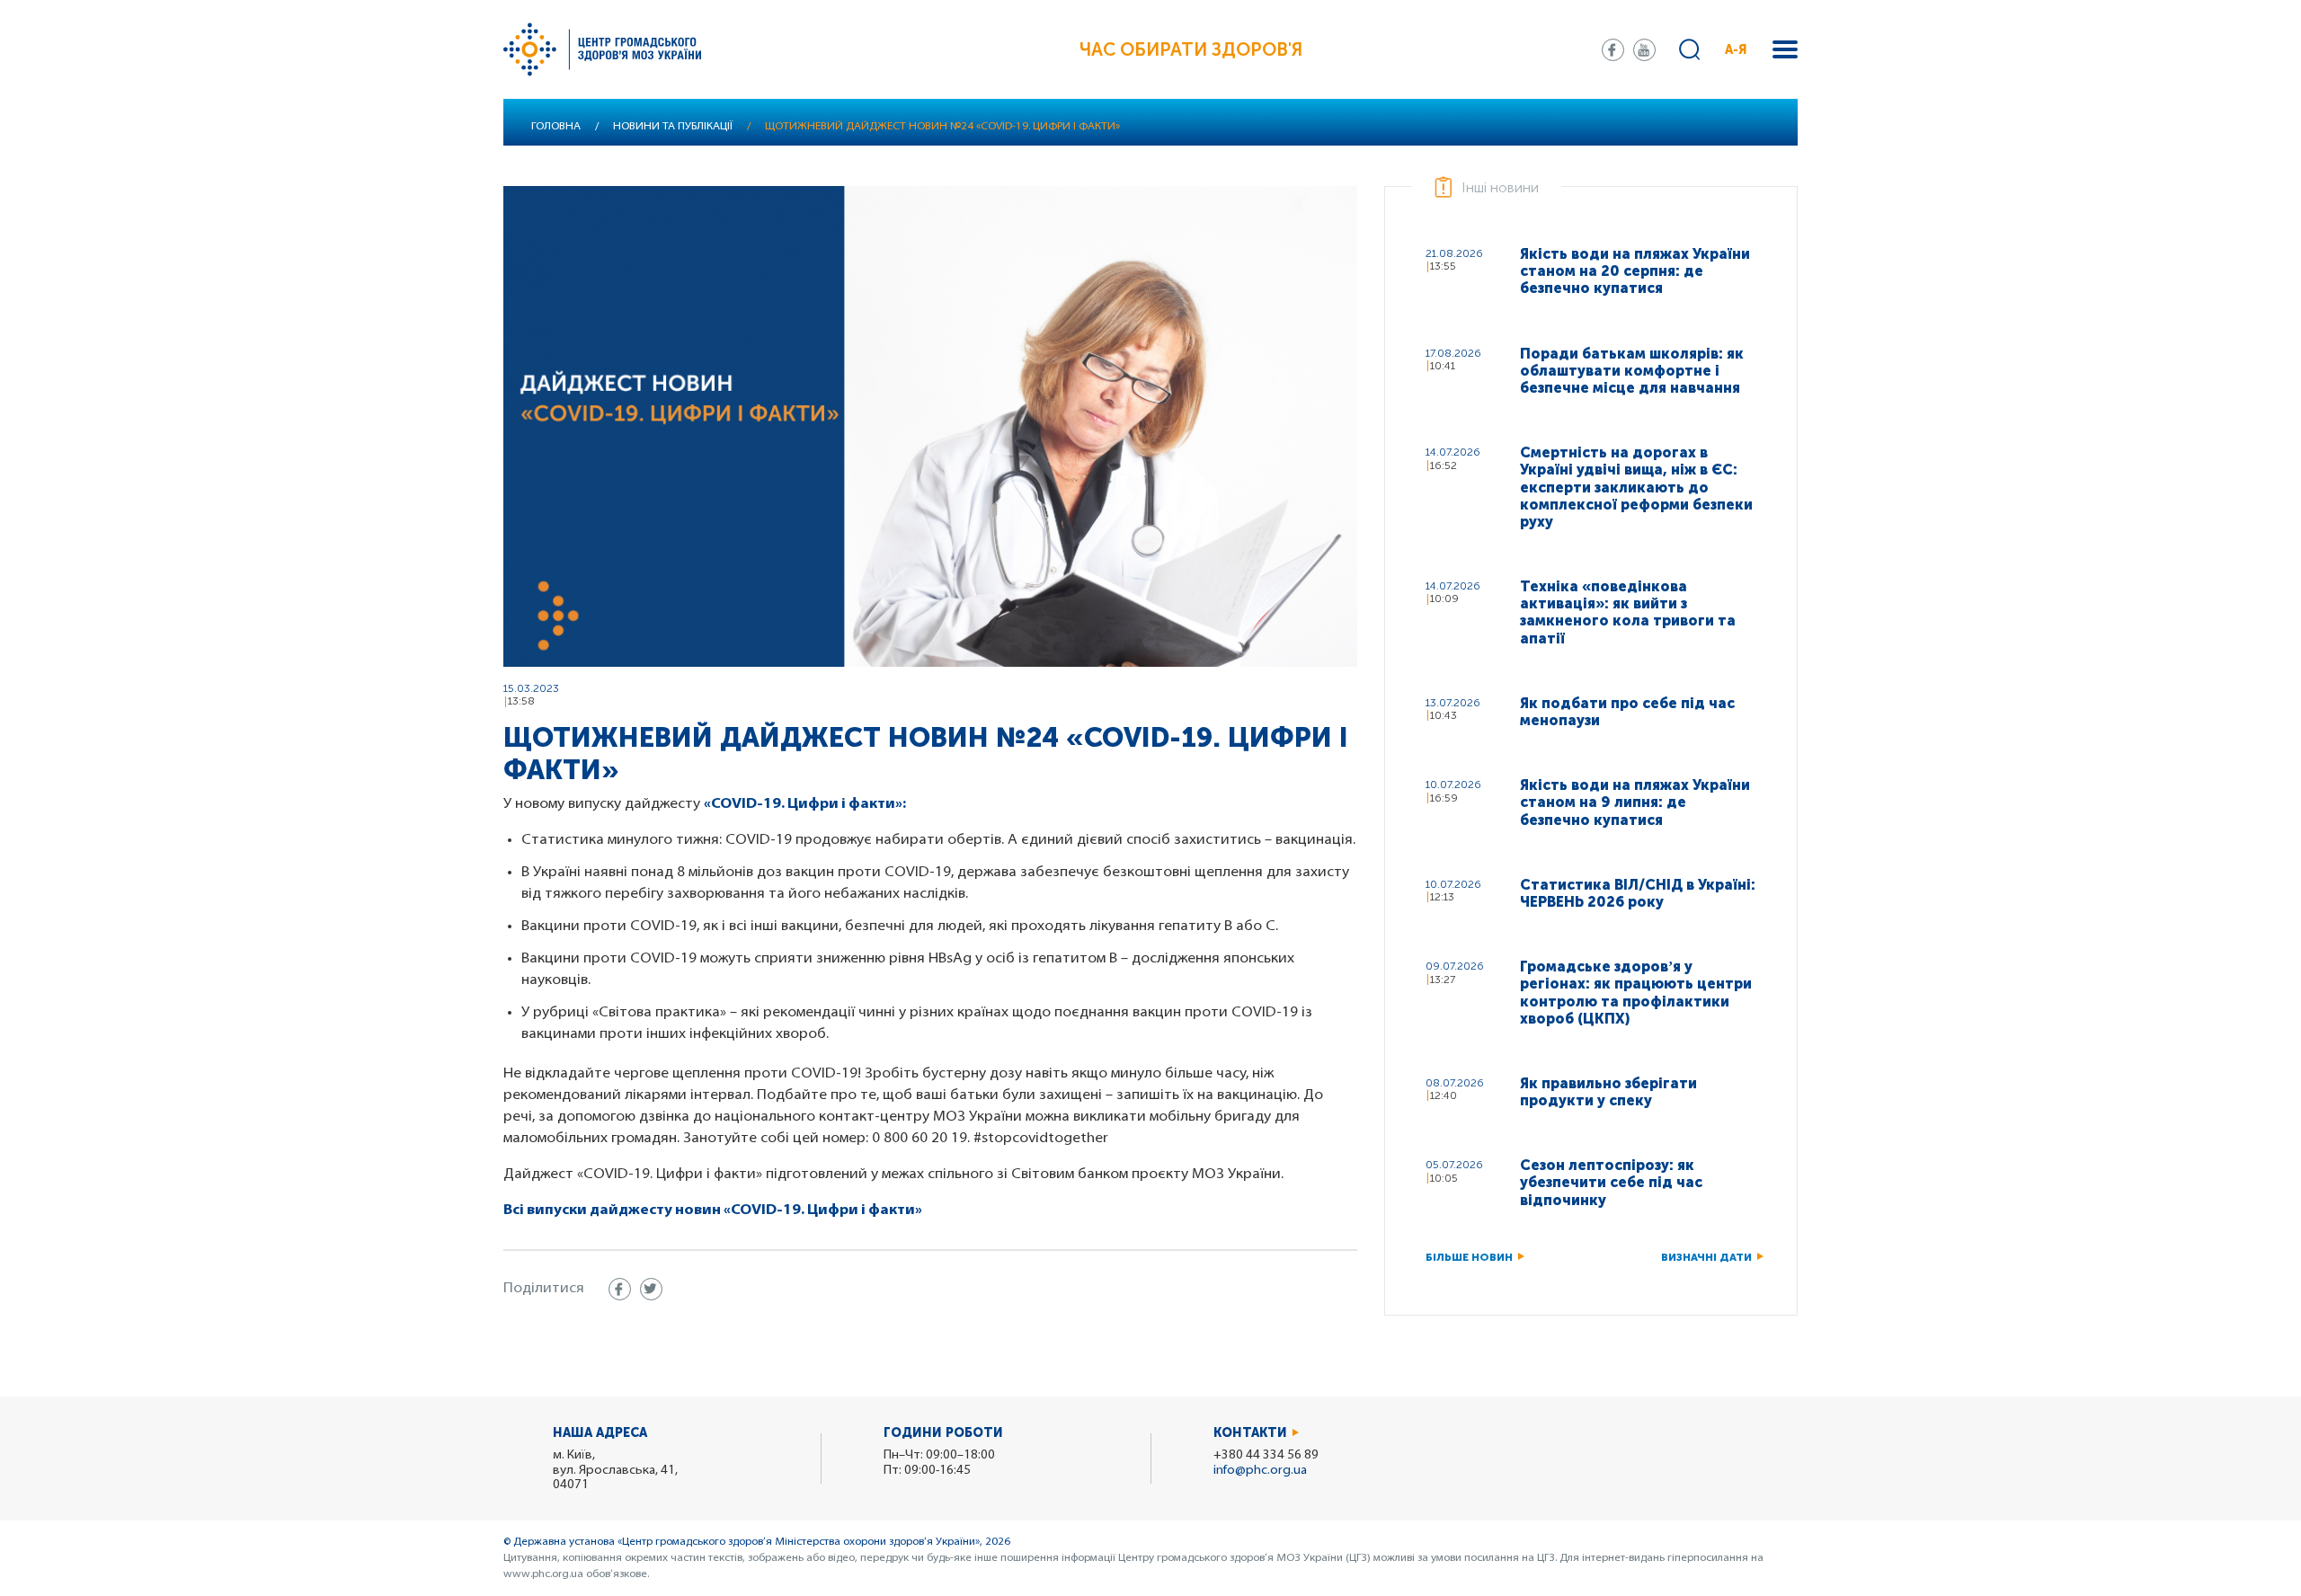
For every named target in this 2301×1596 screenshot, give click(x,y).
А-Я (1736, 50)
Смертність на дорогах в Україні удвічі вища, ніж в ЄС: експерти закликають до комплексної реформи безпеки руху (1636, 487)
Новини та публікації (673, 127)
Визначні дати (1706, 1257)
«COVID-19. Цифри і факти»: (805, 804)
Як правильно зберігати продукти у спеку (1608, 1092)
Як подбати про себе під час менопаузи (1627, 712)
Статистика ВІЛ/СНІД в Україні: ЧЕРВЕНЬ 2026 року (1638, 893)
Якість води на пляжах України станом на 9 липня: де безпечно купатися (1635, 802)
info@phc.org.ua (1260, 1471)
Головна (556, 127)
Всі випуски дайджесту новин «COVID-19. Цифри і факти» (713, 1210)
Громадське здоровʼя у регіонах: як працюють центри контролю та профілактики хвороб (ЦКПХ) (1636, 993)
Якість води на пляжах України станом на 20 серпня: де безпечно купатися (1635, 271)
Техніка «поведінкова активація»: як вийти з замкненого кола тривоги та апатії (1628, 612)
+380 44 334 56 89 (1266, 1455)
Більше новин (1469, 1257)
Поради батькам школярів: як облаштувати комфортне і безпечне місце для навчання (1632, 371)
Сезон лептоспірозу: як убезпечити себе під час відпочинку (1611, 1182)
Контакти (1250, 1433)
